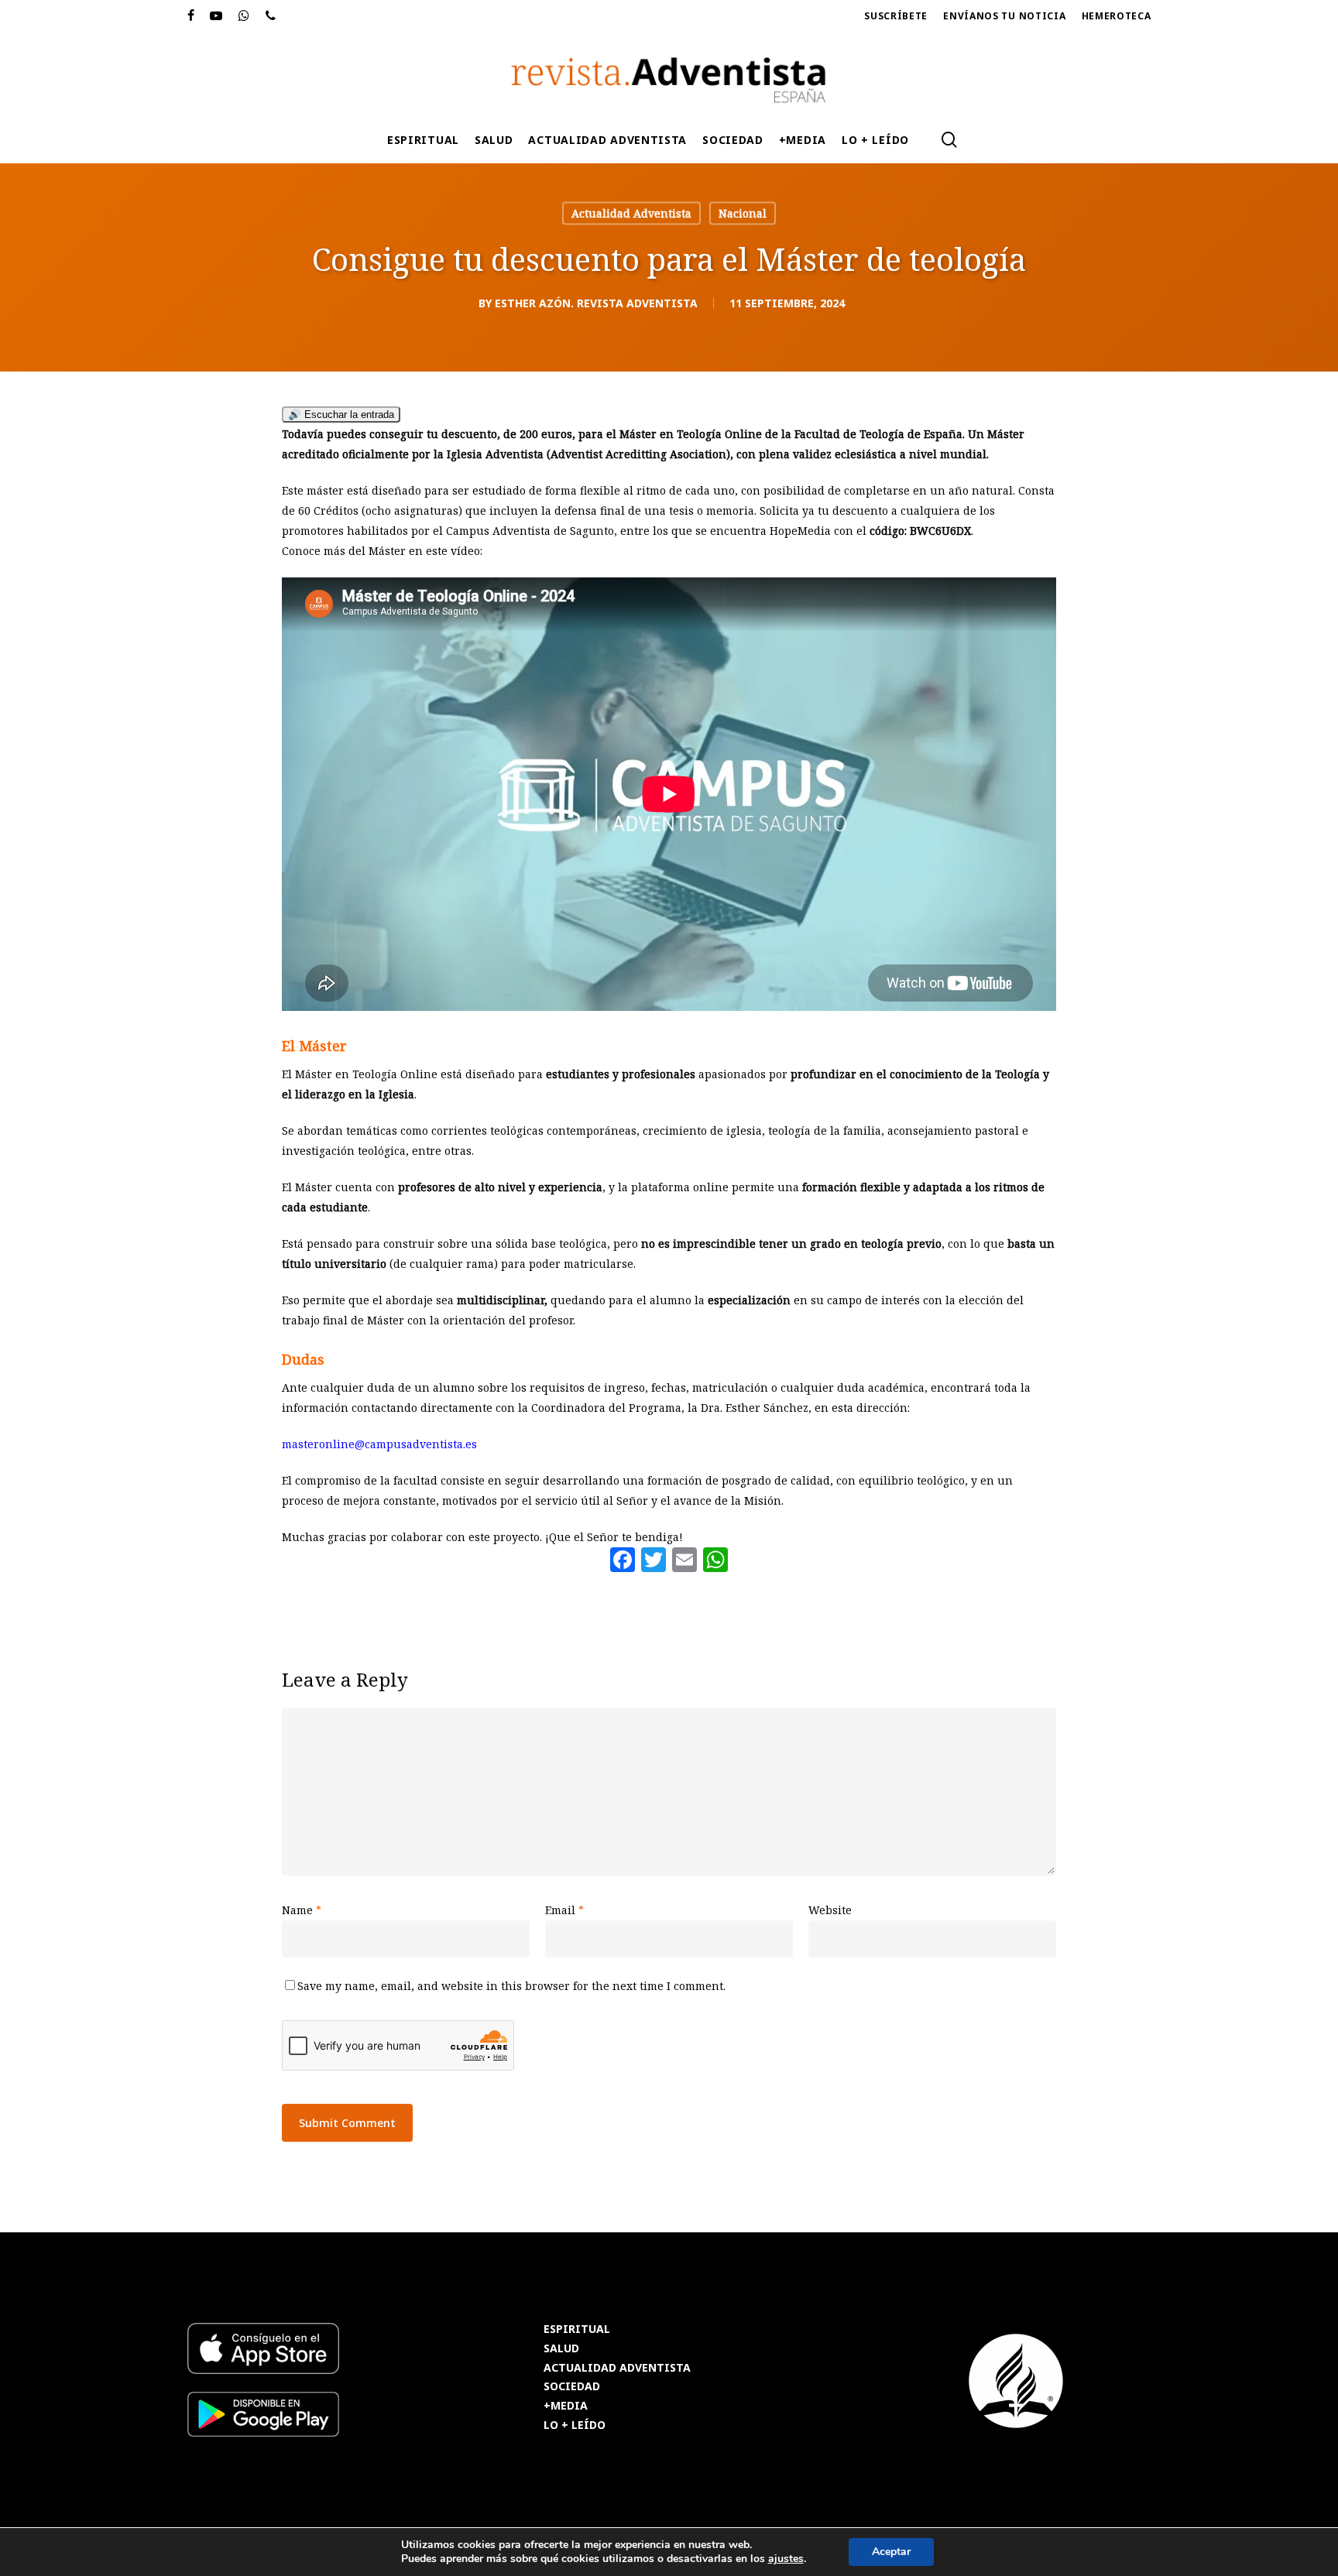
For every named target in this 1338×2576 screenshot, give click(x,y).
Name (302, 1910)
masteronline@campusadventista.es (379, 1444)
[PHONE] (271, 16)
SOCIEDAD (572, 2387)
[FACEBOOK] (191, 16)
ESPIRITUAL (577, 2329)
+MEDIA (566, 2406)
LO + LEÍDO (575, 2425)
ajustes (786, 2559)
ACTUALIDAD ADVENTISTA (617, 2368)
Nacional (743, 213)
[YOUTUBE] (216, 16)
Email (564, 1910)
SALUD (561, 2349)
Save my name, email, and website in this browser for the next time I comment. (511, 1986)
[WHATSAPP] (244, 16)
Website (830, 1910)
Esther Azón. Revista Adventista (596, 303)
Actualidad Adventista (631, 213)
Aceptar (891, 2552)
